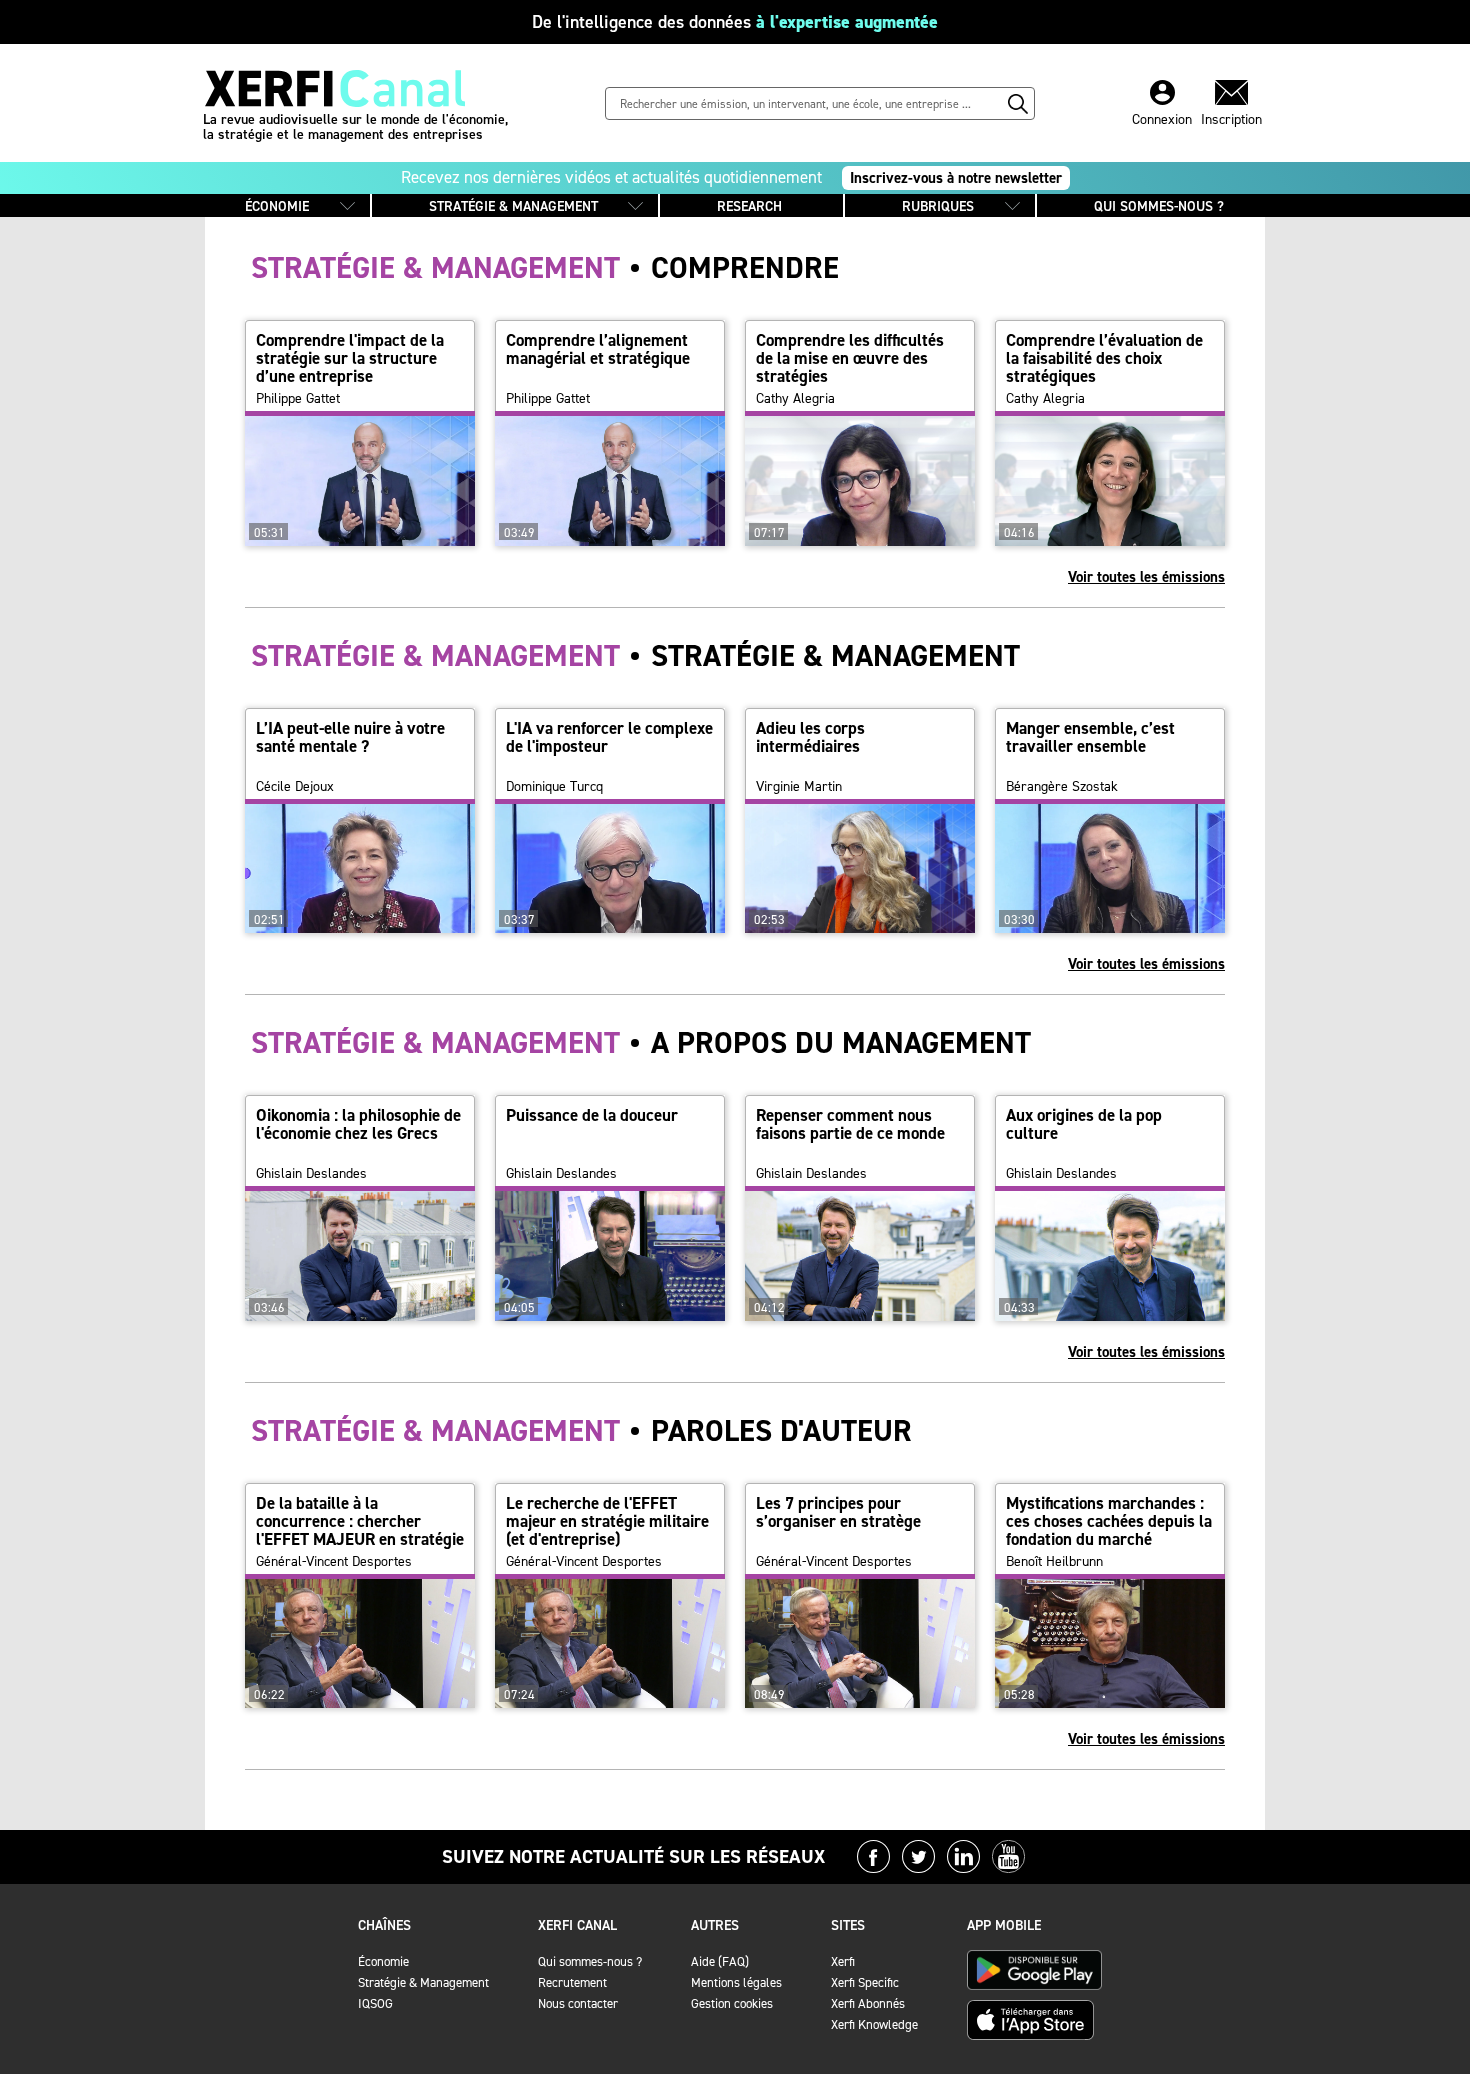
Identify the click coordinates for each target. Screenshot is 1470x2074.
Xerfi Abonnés (868, 2003)
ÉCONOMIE (277, 206)
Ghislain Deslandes (311, 1174)
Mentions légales (736, 1982)
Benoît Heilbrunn (1054, 1562)
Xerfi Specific (865, 1982)
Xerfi (843, 1961)
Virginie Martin (799, 787)
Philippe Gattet (298, 399)
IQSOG (375, 2003)
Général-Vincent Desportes (334, 1562)
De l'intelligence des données (735, 22)
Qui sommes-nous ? (590, 1961)
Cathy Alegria (795, 399)
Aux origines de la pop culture (1084, 1124)
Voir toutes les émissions (1146, 577)
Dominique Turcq (554, 787)
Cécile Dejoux (295, 787)
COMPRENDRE (545, 268)
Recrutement (572, 1982)
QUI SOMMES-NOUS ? (1159, 206)
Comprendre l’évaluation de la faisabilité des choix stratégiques (1104, 358)
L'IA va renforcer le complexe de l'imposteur (609, 737)
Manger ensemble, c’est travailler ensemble (1090, 737)
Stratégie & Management (423, 1982)
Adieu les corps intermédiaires (810, 737)
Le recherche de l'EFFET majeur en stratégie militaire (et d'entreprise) (607, 1521)
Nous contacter (578, 2003)
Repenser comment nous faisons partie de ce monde (850, 1124)
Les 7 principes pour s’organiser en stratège (838, 1512)
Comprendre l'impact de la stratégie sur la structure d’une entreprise (350, 358)
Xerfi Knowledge (874, 2024)
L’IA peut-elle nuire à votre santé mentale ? (350, 737)
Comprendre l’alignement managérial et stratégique (598, 349)
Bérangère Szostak (1062, 787)
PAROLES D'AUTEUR (581, 1431)
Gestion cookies (732, 2003)
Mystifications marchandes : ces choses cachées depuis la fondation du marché (1109, 1521)
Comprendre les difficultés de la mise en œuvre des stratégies (850, 358)
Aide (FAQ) (720, 1961)
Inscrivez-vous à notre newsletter (956, 178)
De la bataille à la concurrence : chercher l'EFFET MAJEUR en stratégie (360, 1521)
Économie (383, 1961)
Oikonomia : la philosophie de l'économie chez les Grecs (358, 1124)
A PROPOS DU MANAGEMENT (641, 1043)
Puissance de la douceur (592, 1115)
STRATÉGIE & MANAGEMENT (513, 206)
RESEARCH (749, 206)
